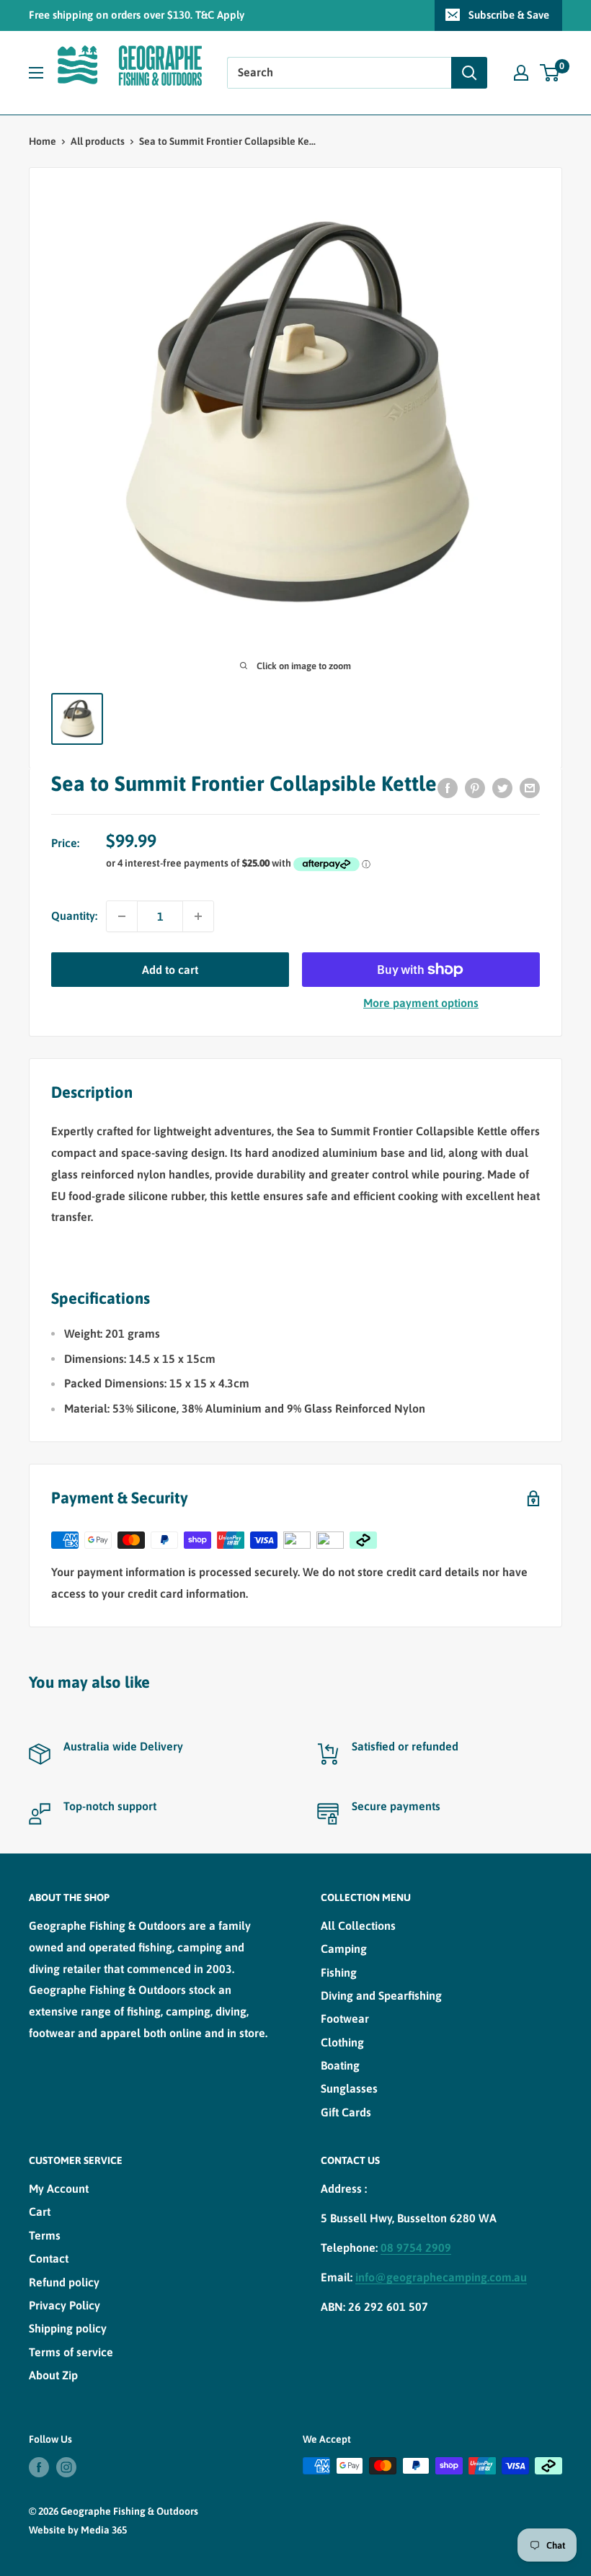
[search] (339, 73)
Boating (340, 2065)
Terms (45, 2235)
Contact (49, 2258)
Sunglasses (349, 2088)
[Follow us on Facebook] (39, 2467)
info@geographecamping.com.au (441, 2277)
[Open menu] (36, 73)
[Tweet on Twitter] (502, 788)
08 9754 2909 (416, 2248)
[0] (550, 73)
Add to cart (170, 970)
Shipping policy (68, 2328)
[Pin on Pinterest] (475, 788)
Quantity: (74, 916)
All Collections (358, 1926)
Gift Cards (346, 2112)
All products (98, 141)
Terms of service (71, 2352)
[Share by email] (530, 788)
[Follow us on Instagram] (66, 2467)
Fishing (339, 1972)
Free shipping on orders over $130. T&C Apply (137, 15)
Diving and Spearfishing (381, 1995)
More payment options (421, 1003)
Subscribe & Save (509, 15)
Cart (40, 2211)
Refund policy (64, 2282)
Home (43, 141)
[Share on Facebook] (448, 788)
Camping (344, 1949)
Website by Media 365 (78, 2530)
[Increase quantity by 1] (198, 916)
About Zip (53, 2375)
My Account (59, 2188)
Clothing (342, 2042)
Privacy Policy (65, 2305)
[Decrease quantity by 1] (122, 916)
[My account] (521, 73)
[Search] (469, 73)
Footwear (345, 2018)
